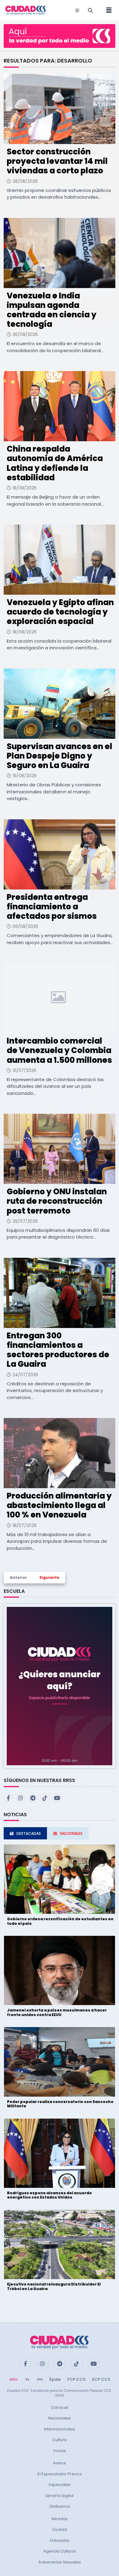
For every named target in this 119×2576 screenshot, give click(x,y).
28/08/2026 (25, 181)
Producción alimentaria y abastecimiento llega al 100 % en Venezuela (59, 1505)
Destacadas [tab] (29, 1833)
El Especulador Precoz (60, 2474)
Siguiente (49, 1577)
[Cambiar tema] (77, 10)
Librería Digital (60, 2496)
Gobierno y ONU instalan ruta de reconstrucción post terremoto (57, 1201)
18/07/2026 (25, 1525)
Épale (55, 2379)
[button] (60, 1686)
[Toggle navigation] (107, 10)
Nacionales (60, 2418)
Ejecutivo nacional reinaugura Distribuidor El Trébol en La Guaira (54, 2286)
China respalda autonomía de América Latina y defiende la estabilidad (55, 463)
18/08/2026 (25, 488)
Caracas (60, 2407)
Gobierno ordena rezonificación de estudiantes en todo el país (60, 1921)
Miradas (60, 2519)
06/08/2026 (25, 926)
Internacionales (60, 2429)
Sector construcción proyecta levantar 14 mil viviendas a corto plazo (57, 161)
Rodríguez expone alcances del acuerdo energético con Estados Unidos (49, 2195)
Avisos (60, 2463)
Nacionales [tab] (71, 1833)
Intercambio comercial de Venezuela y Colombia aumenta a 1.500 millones (59, 1050)
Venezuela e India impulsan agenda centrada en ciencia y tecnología (52, 310)
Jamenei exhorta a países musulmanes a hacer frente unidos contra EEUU (57, 2012)
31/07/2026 (24, 1070)
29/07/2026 (25, 1221)
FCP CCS (76, 2379)
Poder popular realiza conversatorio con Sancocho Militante (60, 2104)
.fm (39, 2379)
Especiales (60, 2485)
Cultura (60, 2440)
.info (13, 2379)
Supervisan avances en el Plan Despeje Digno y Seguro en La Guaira (60, 756)
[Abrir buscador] (90, 10)
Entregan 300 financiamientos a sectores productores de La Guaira (58, 1350)
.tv (27, 2379)
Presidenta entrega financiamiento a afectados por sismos (52, 907)
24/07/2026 (25, 1375)
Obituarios (60, 2506)
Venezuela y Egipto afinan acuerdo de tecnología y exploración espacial (60, 612)
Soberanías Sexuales (60, 2562)
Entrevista (60, 2540)
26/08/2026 (25, 334)
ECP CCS (101, 2379)
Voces (60, 2451)
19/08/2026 (25, 776)
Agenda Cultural (60, 2551)
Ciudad (60, 2529)
